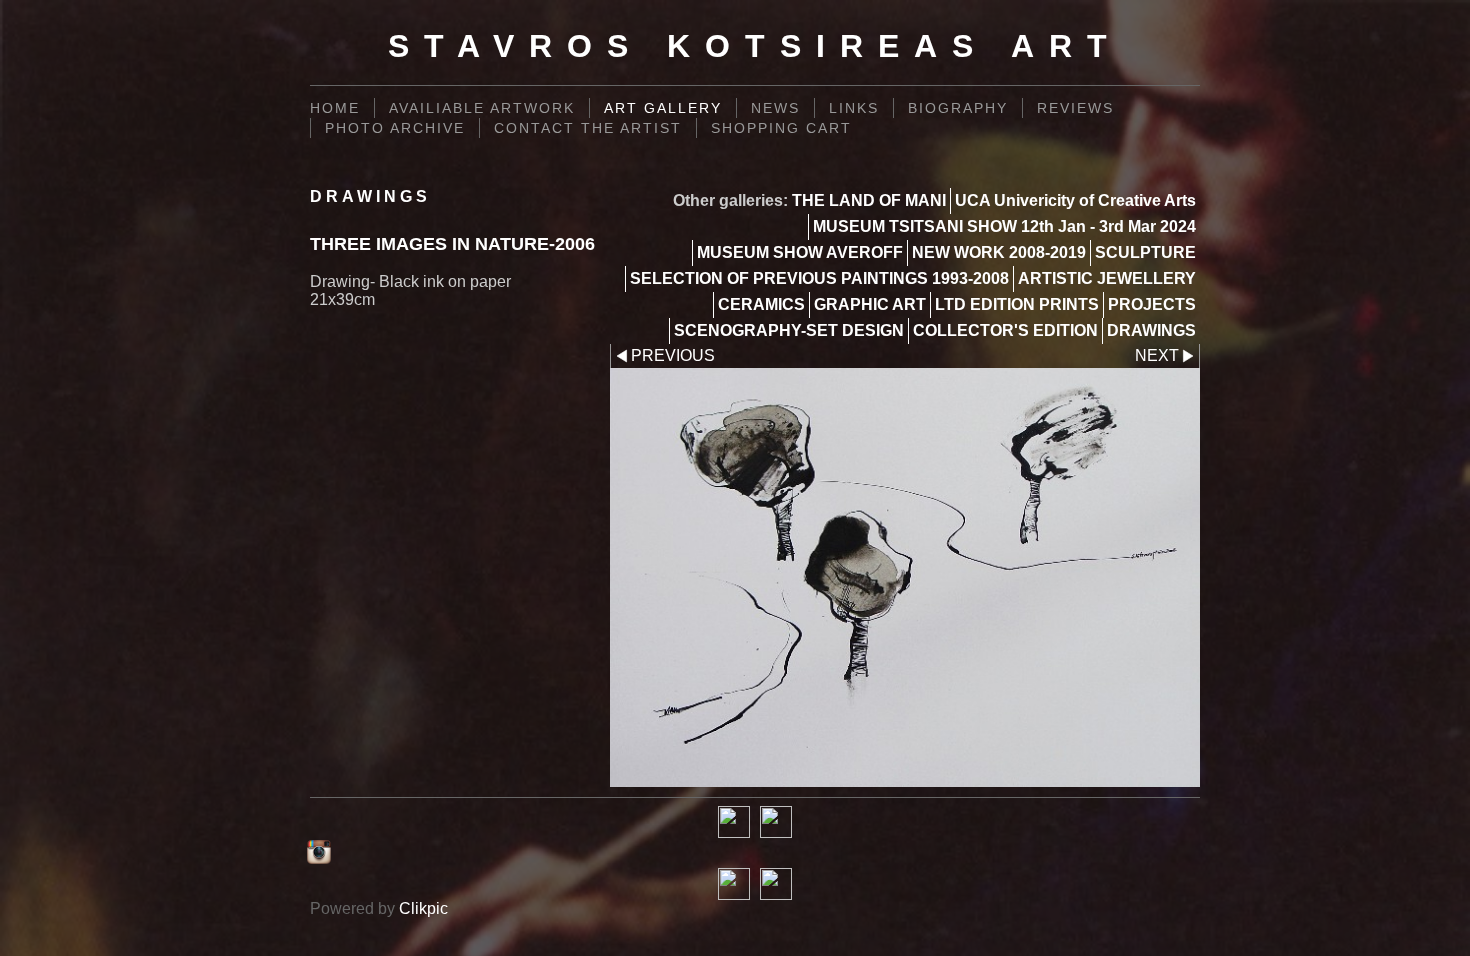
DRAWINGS (1151, 330)
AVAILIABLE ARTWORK (482, 108)
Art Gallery (663, 108)
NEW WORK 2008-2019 (999, 252)
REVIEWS (1075, 108)
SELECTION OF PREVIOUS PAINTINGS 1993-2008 (819, 278)
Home (335, 108)
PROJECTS (1152, 304)
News (775, 108)
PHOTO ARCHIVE (395, 128)
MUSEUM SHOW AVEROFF (800, 252)
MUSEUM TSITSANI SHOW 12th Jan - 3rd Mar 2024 (1004, 226)
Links (854, 108)
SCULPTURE (1145, 252)
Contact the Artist (588, 128)
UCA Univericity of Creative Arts (1075, 200)
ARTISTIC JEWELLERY (1107, 278)
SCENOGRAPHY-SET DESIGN (789, 330)
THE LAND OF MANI (869, 200)
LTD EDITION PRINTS (1017, 304)
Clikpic (423, 908)
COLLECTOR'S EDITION (1005, 330)
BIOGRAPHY (958, 108)
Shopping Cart (781, 128)
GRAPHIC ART (870, 304)
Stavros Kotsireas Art (755, 46)
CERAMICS (761, 304)
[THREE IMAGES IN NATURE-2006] (905, 577)
